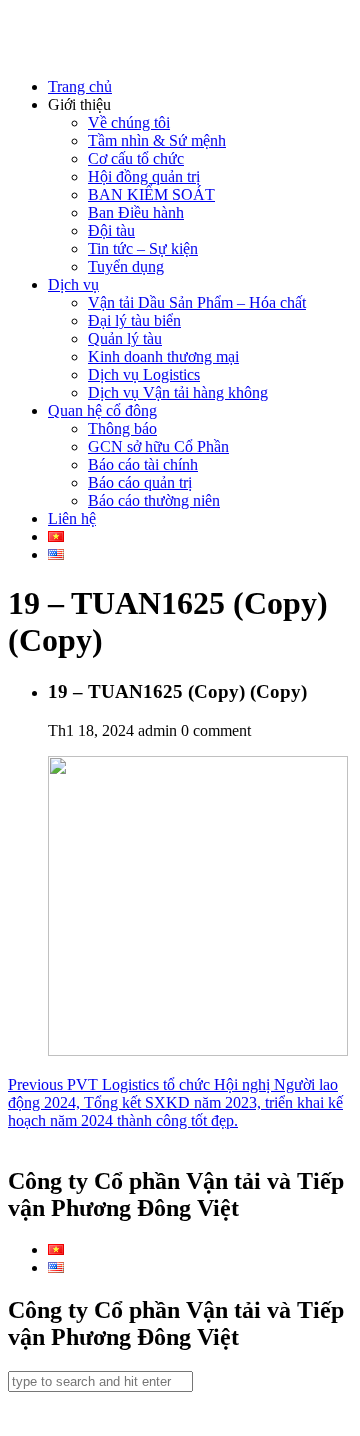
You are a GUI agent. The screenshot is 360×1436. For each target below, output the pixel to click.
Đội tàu (111, 230)
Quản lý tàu (125, 338)
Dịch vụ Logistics (144, 374)
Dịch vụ (73, 284)
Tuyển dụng (126, 266)
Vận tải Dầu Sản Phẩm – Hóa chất (197, 302)
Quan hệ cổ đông (102, 410)
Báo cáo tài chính (143, 464)
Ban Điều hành (136, 212)
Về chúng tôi (129, 122)
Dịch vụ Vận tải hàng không (178, 392)
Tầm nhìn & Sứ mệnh (157, 140)
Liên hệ (72, 518)
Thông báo (122, 428)
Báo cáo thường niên (154, 500)
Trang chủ (80, 86)
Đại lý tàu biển (134, 320)
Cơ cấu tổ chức (136, 158)
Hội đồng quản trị (144, 176)
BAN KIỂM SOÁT (151, 194)
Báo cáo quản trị (140, 482)
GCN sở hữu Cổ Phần (158, 446)
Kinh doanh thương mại (163, 356)
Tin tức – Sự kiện (143, 248)
